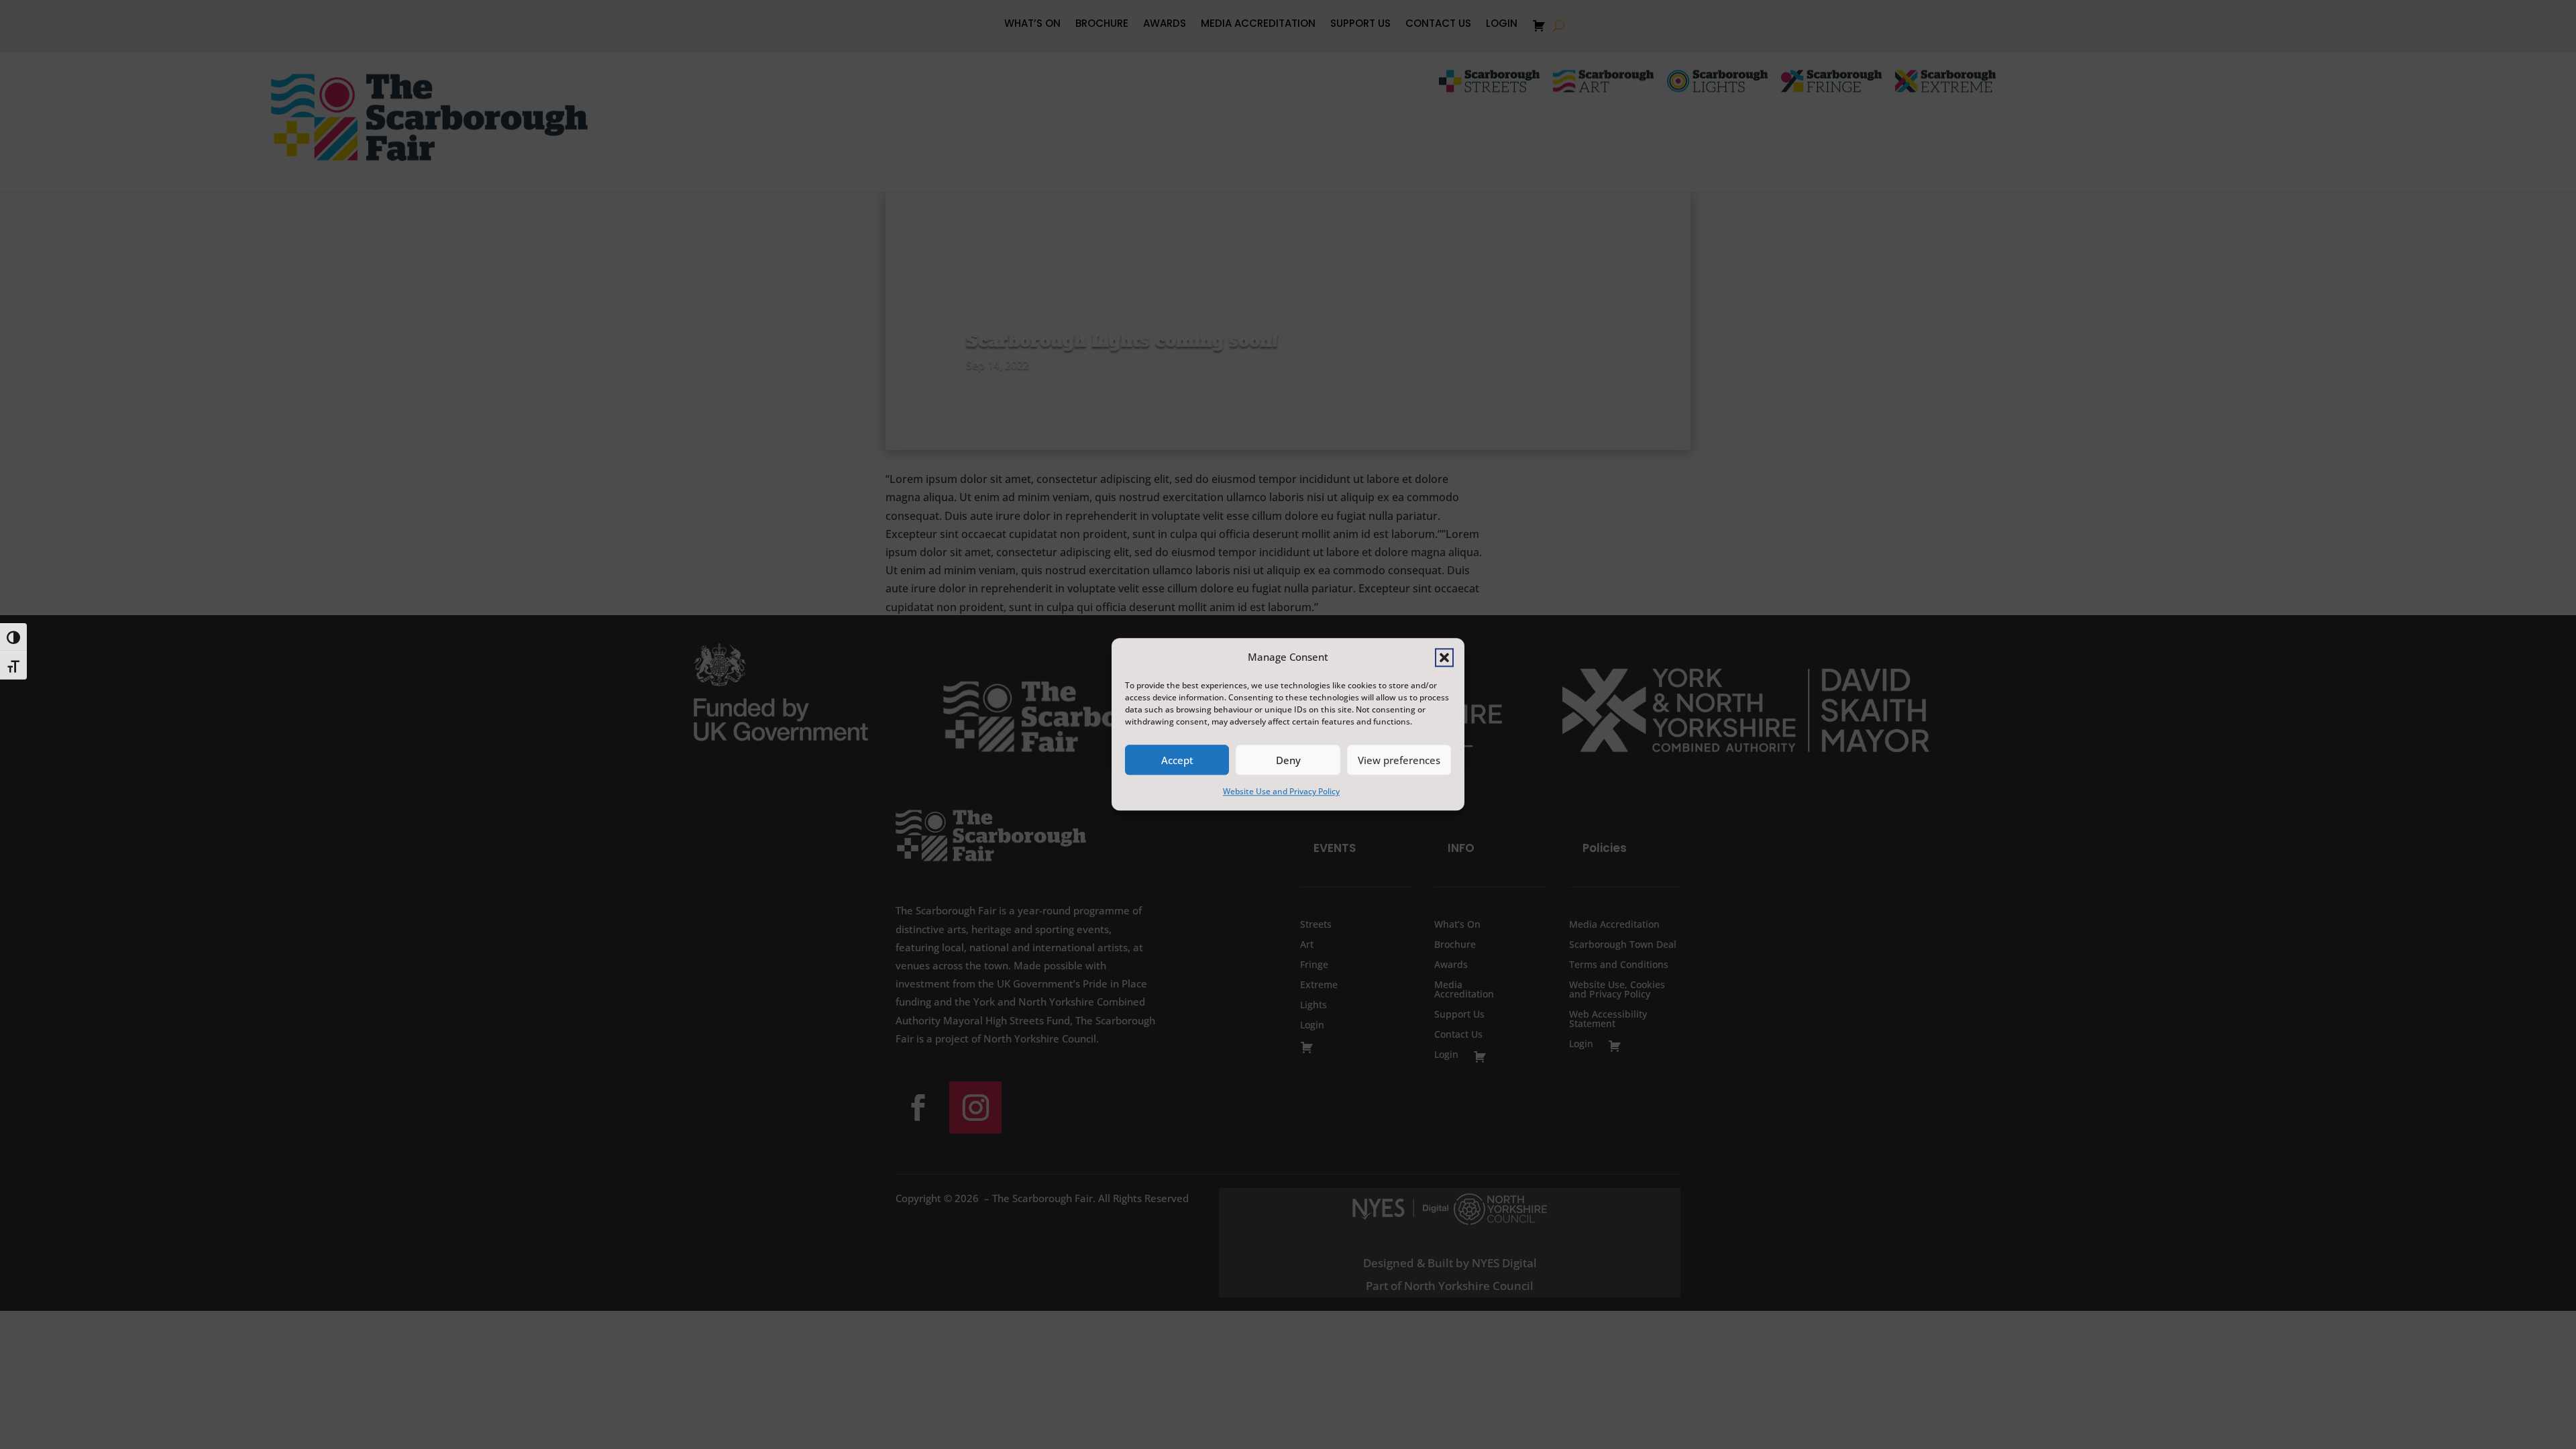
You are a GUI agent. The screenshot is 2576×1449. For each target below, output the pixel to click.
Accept (1177, 760)
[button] (1444, 657)
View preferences (1399, 760)
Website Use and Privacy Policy (1281, 792)
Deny (1288, 760)
